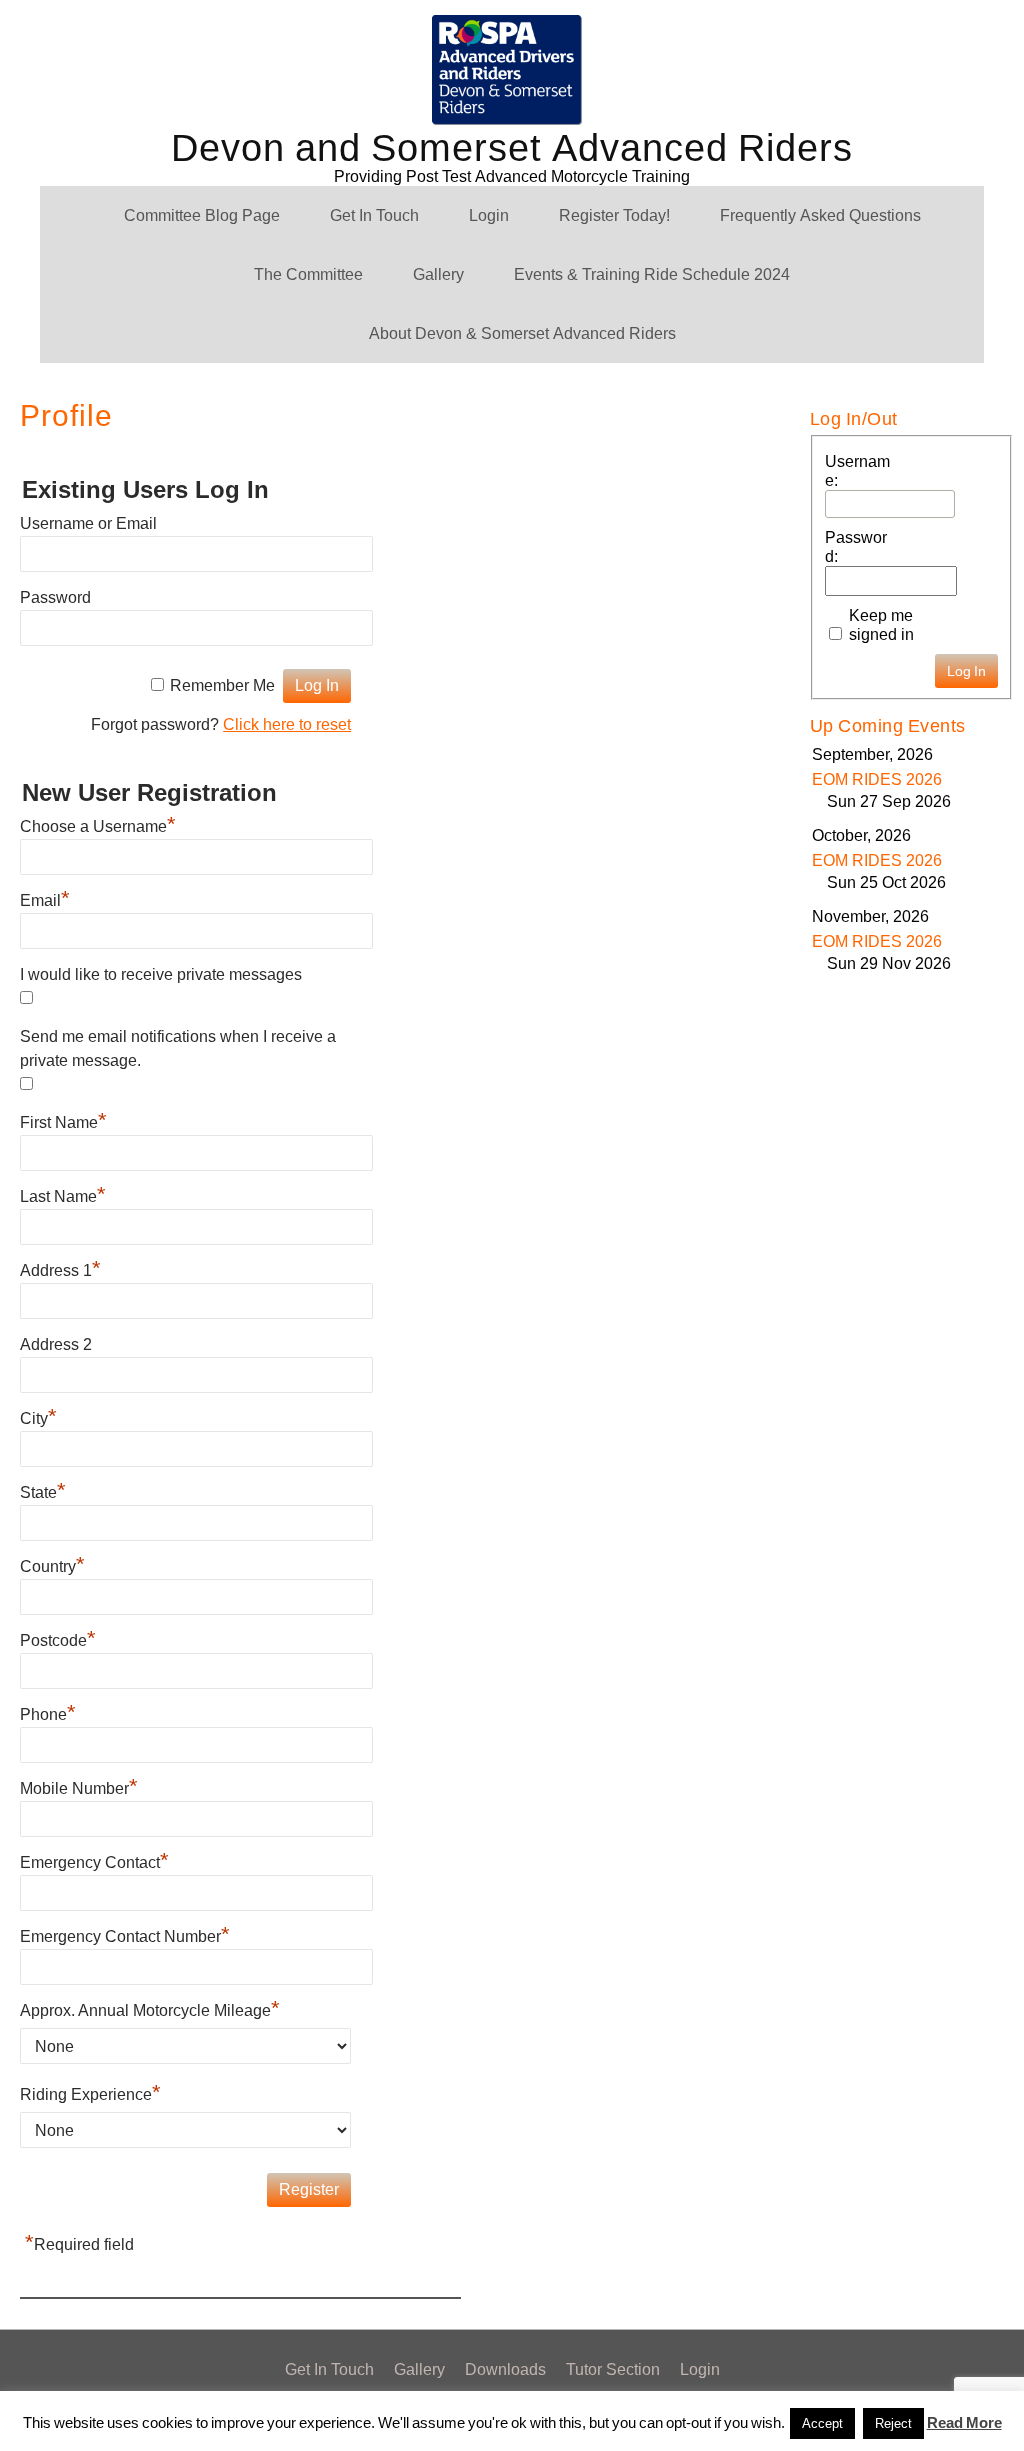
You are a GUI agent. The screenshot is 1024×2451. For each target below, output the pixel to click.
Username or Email (88, 523)
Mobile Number (79, 1788)
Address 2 (56, 1344)
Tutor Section (613, 2369)
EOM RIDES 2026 (877, 779)
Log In (966, 671)
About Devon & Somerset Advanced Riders (522, 333)
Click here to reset (287, 724)
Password (55, 597)
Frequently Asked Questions (820, 215)
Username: (857, 471)
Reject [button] (893, 2423)
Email (45, 900)
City (38, 1418)
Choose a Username (98, 826)
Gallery (438, 274)
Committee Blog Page (202, 215)
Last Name (63, 1196)
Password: (856, 547)
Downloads (505, 2369)
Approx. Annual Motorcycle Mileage (150, 2010)
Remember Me (222, 685)
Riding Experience (90, 2094)
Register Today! (614, 215)
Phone (48, 1714)
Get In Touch (374, 215)
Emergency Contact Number (125, 1936)
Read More (964, 2423)
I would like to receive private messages (161, 974)
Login (489, 215)
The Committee (308, 274)
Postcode (58, 1640)
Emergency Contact (94, 1862)
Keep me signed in (881, 625)
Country (52, 1566)
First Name (63, 1122)
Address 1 (60, 1270)
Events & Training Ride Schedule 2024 (652, 274)
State (43, 1492)
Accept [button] (822, 2423)
